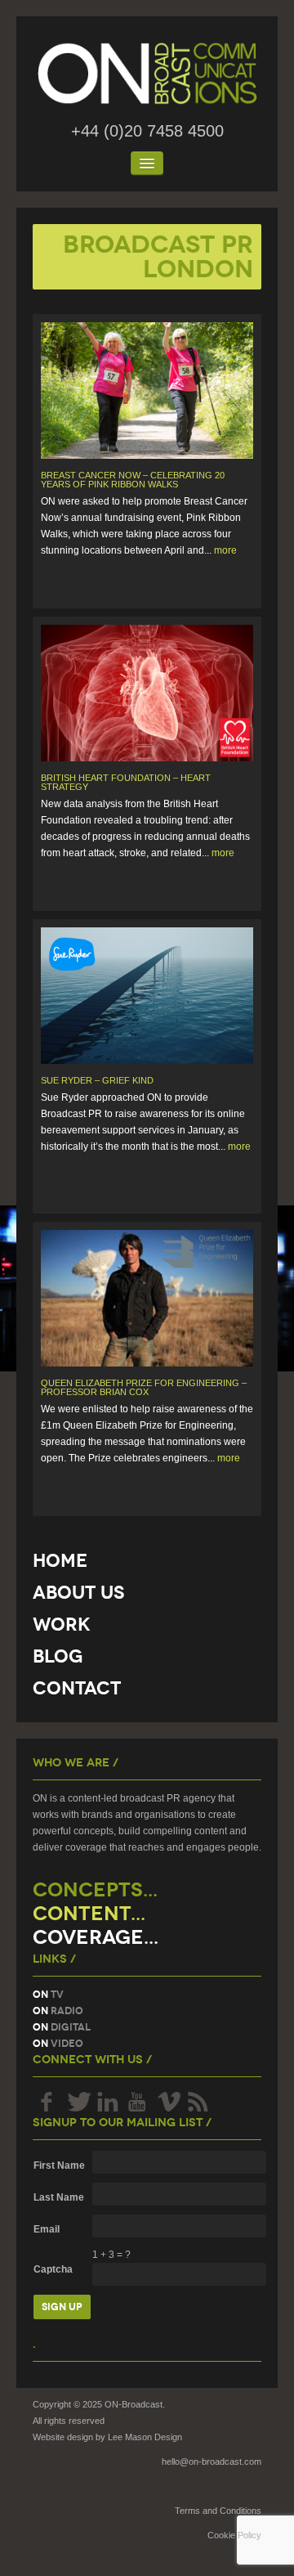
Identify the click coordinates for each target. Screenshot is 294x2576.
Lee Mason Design (145, 2437)
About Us (78, 1593)
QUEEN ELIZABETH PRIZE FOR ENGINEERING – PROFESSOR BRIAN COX (144, 1387)
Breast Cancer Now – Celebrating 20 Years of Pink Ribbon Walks (133, 480)
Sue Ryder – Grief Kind (97, 1080)
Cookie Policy (234, 2535)
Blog (58, 1656)
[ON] (147, 74)
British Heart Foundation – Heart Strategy (126, 782)
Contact (77, 1688)
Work (62, 1625)
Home (60, 1561)
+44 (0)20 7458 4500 (147, 131)
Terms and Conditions (218, 2511)
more (225, 550)
